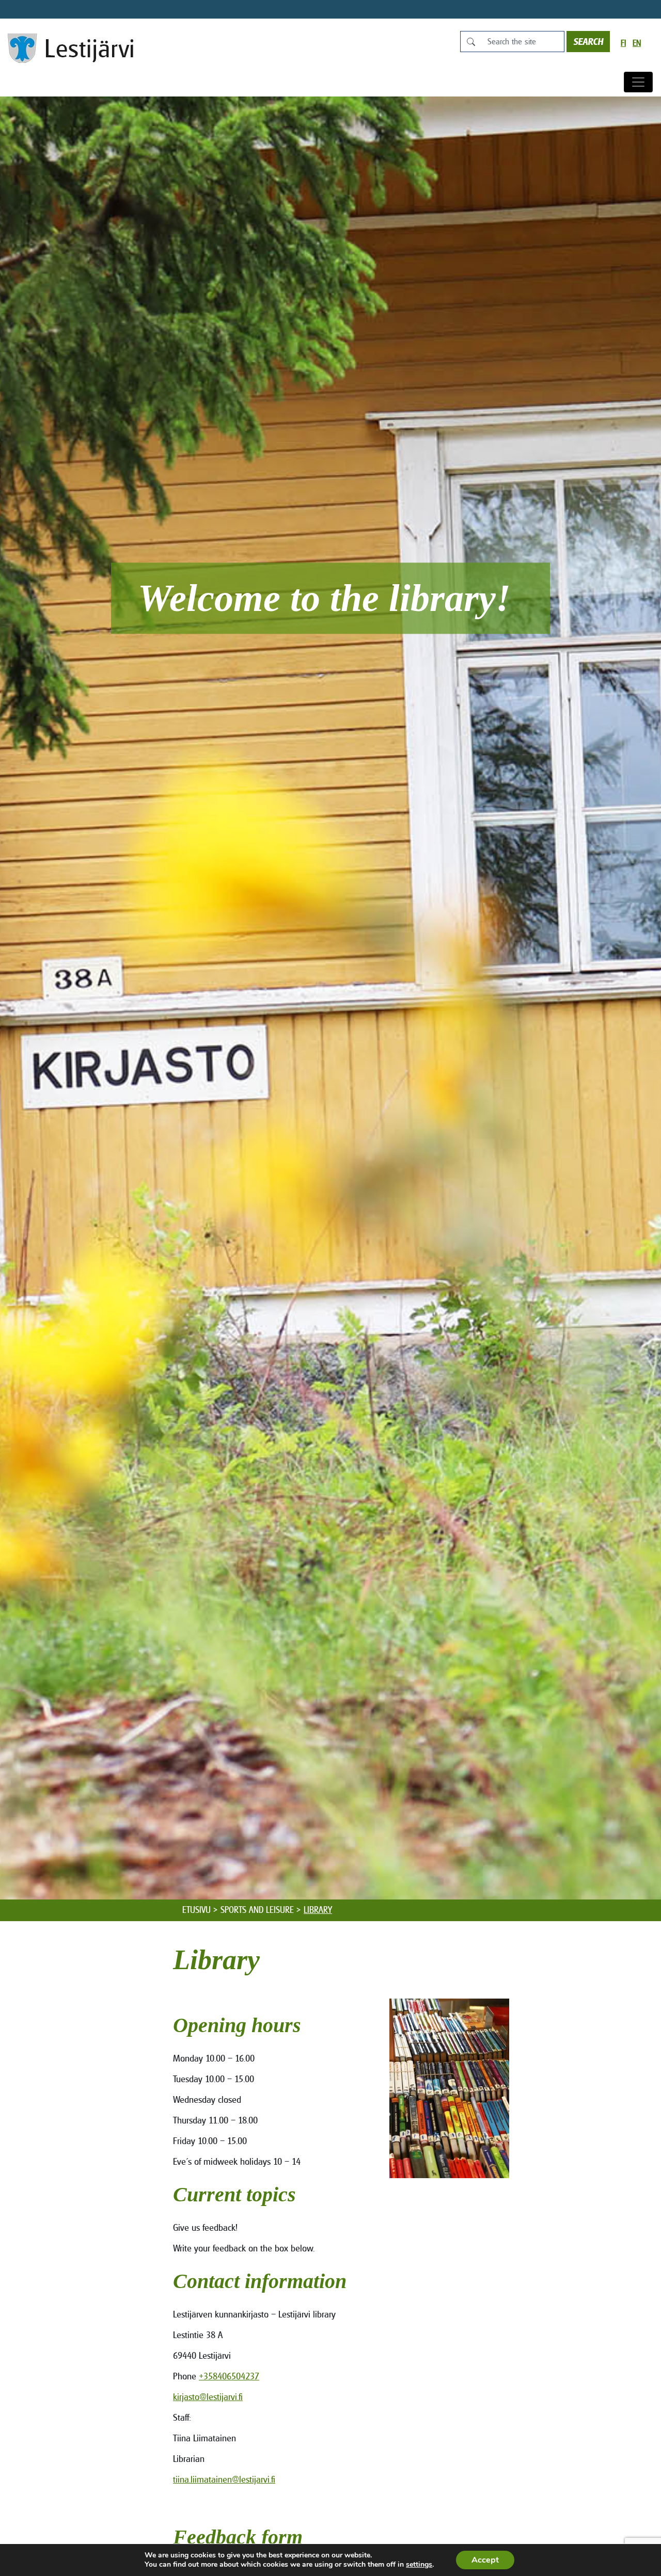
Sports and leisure (257, 1910)
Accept (485, 2560)
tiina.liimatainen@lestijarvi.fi (224, 2479)
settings (419, 2565)
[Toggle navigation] (638, 82)
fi (623, 43)
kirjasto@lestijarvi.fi (208, 2397)
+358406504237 (229, 2376)
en (637, 43)
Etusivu (196, 1910)
